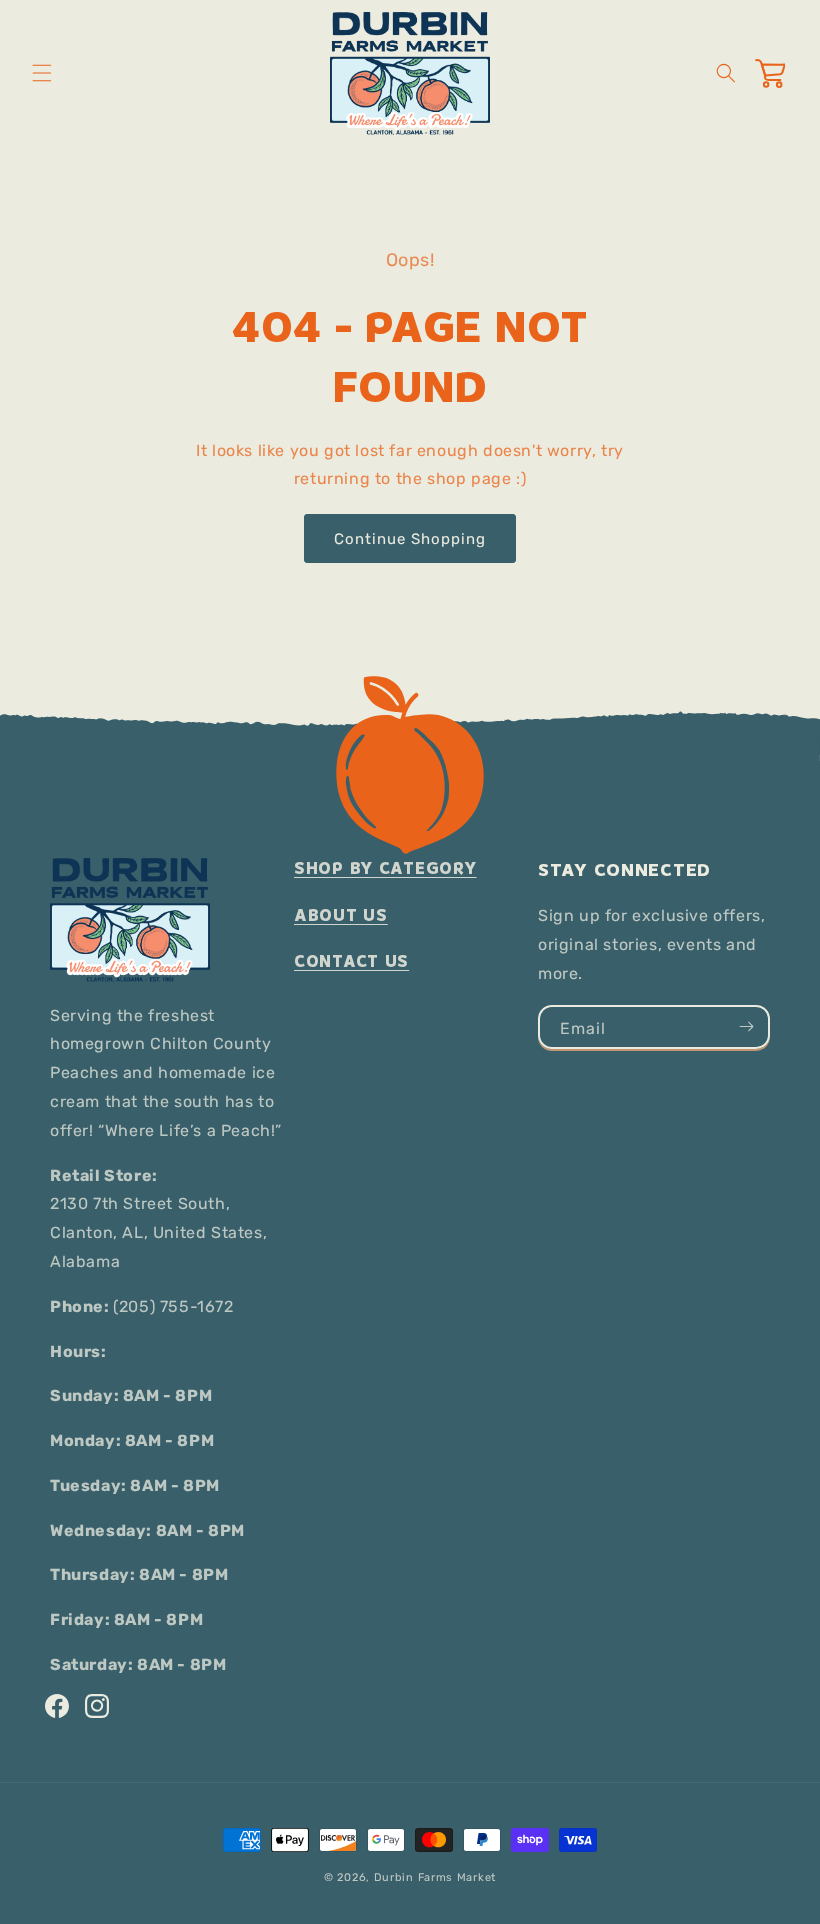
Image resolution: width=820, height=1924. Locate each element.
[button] (42, 73)
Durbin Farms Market (435, 1877)
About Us (341, 915)
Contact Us (351, 961)
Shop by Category (385, 868)
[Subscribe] (746, 1027)
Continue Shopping (410, 539)
